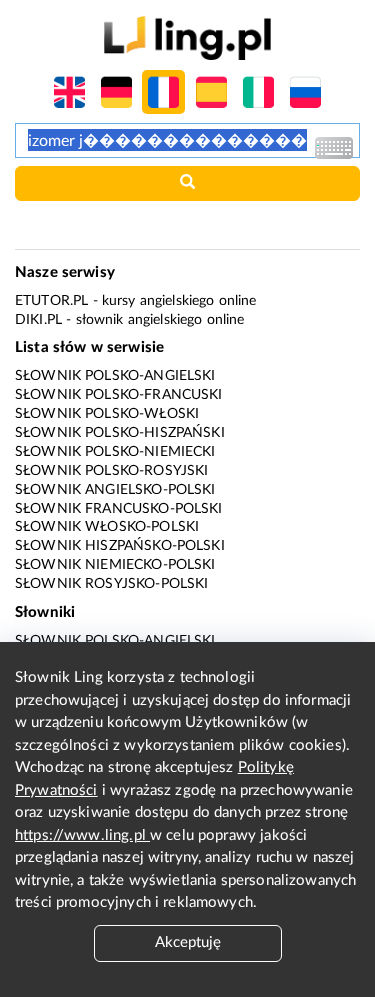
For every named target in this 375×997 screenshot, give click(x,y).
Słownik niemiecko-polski (115, 565)
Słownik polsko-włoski (107, 414)
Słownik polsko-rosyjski (111, 471)
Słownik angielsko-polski (115, 490)
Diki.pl (38, 320)
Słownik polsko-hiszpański (120, 433)
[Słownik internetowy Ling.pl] (187, 37)
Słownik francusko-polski (119, 509)
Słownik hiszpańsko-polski (120, 546)
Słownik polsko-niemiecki (115, 452)
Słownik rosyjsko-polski (111, 584)
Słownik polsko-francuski (119, 395)
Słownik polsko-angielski (115, 376)
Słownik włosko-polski (107, 527)
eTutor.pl (51, 301)
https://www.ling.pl (82, 835)
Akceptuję (188, 942)
